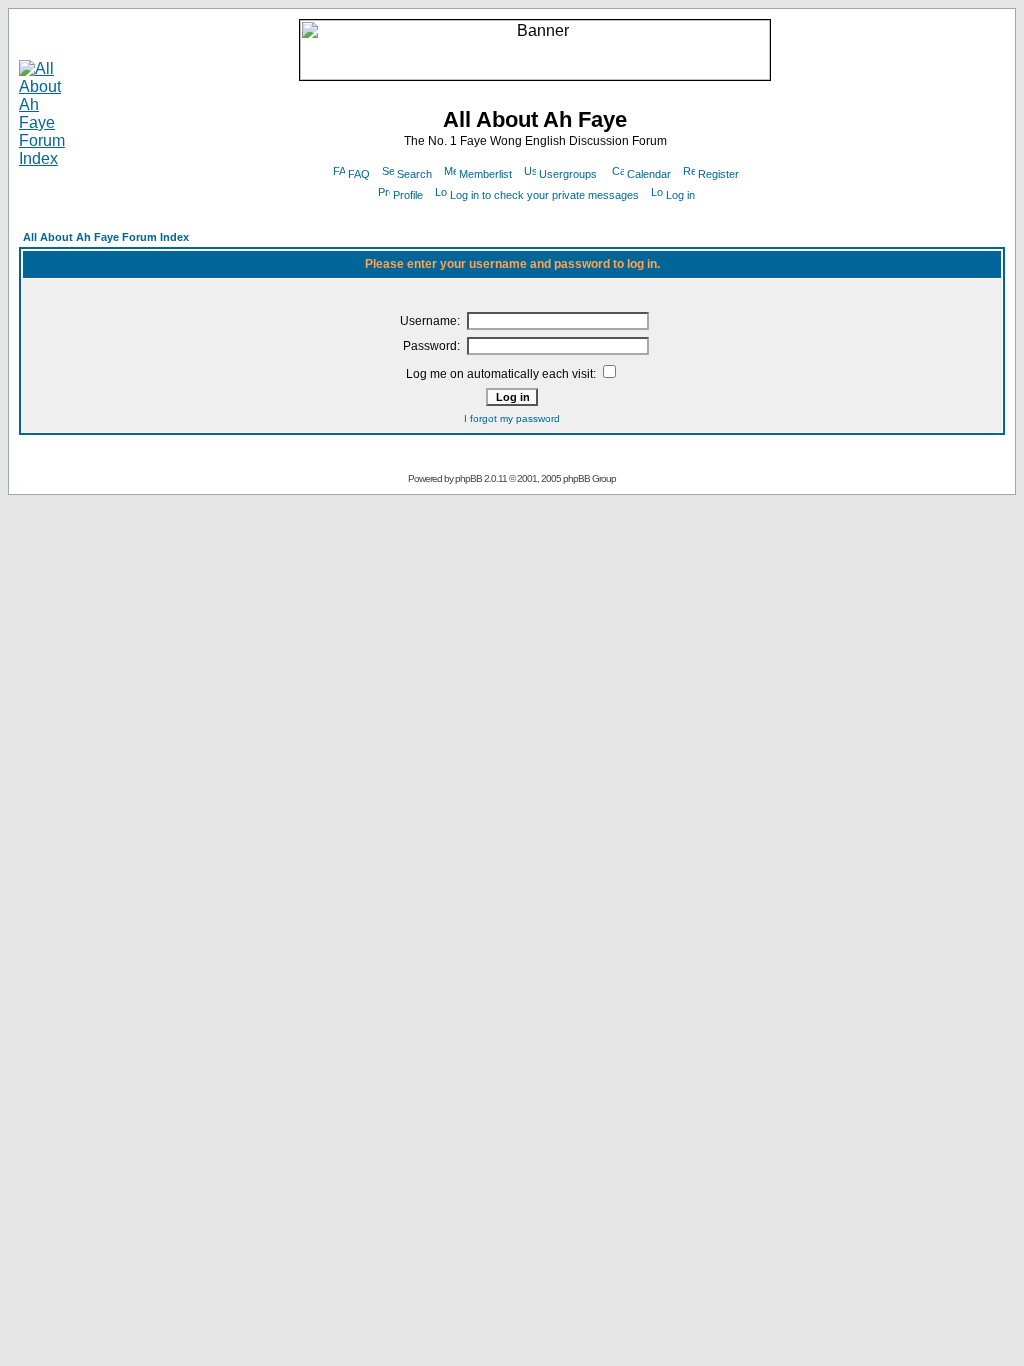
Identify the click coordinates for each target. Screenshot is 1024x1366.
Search (414, 174)
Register (718, 174)
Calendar (649, 174)
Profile (408, 195)
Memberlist (485, 174)
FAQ (359, 174)
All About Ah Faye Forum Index (106, 237)
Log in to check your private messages (544, 195)
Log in (680, 195)
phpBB (468, 478)
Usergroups (568, 174)
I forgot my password (512, 418)
